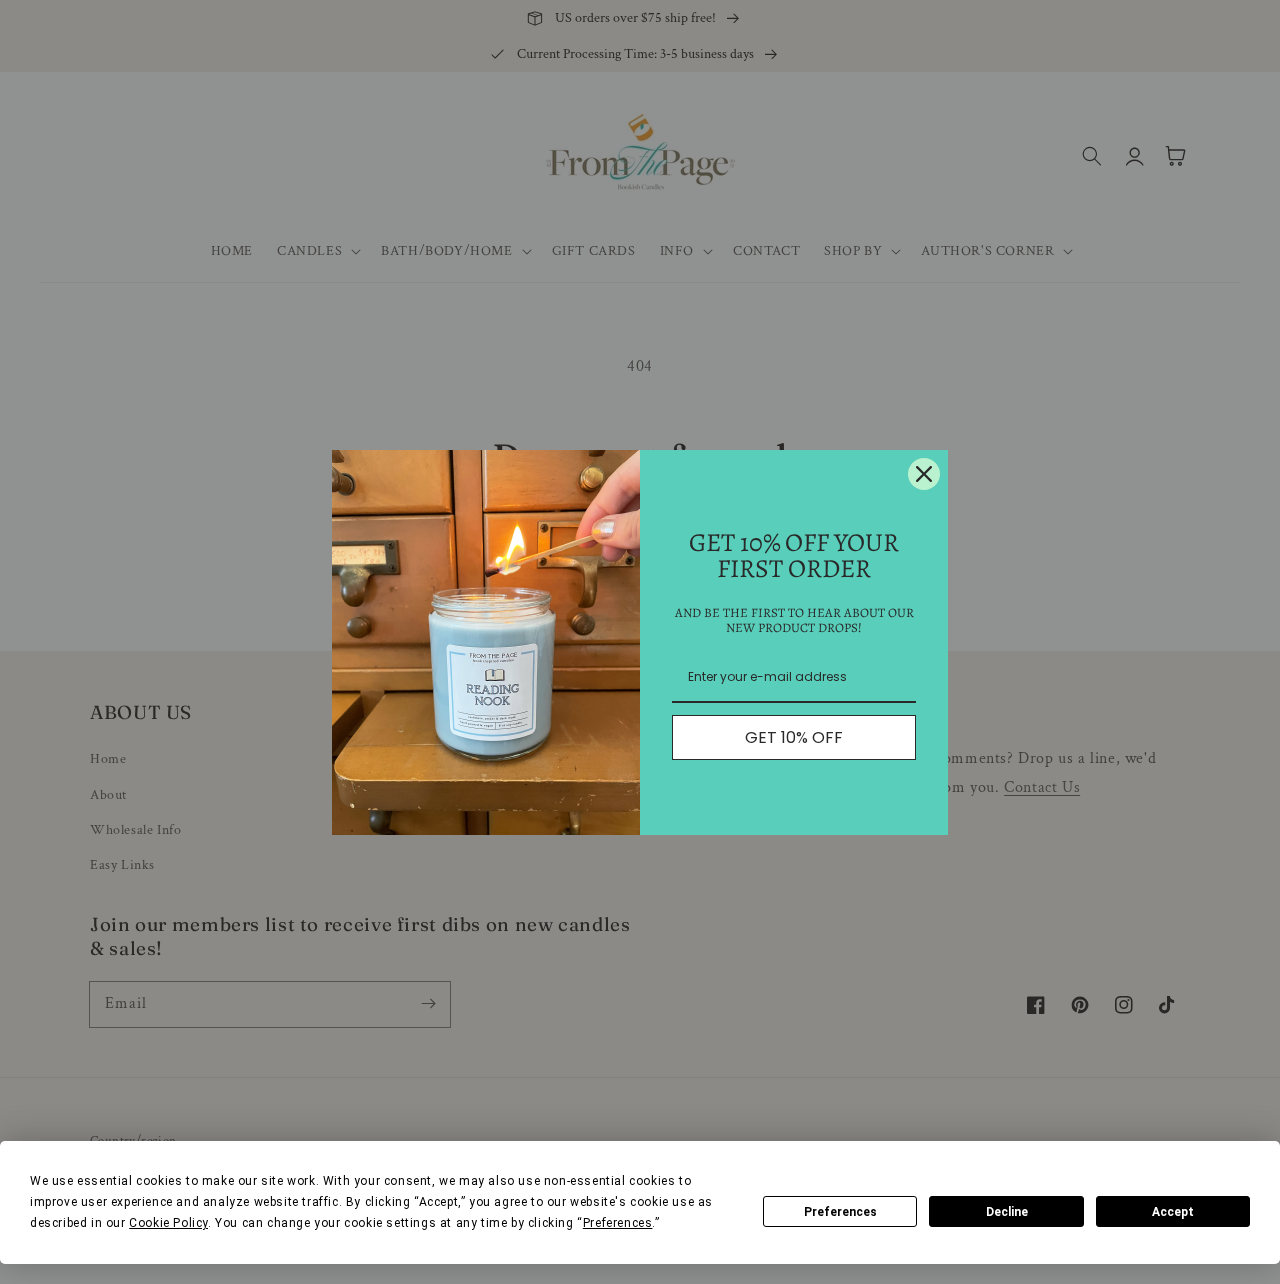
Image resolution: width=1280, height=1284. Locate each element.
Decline (1007, 1212)
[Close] (924, 474)
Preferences (840, 1212)
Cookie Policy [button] (168, 1223)
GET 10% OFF (794, 737)
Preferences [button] (618, 1223)
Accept (1173, 1212)
